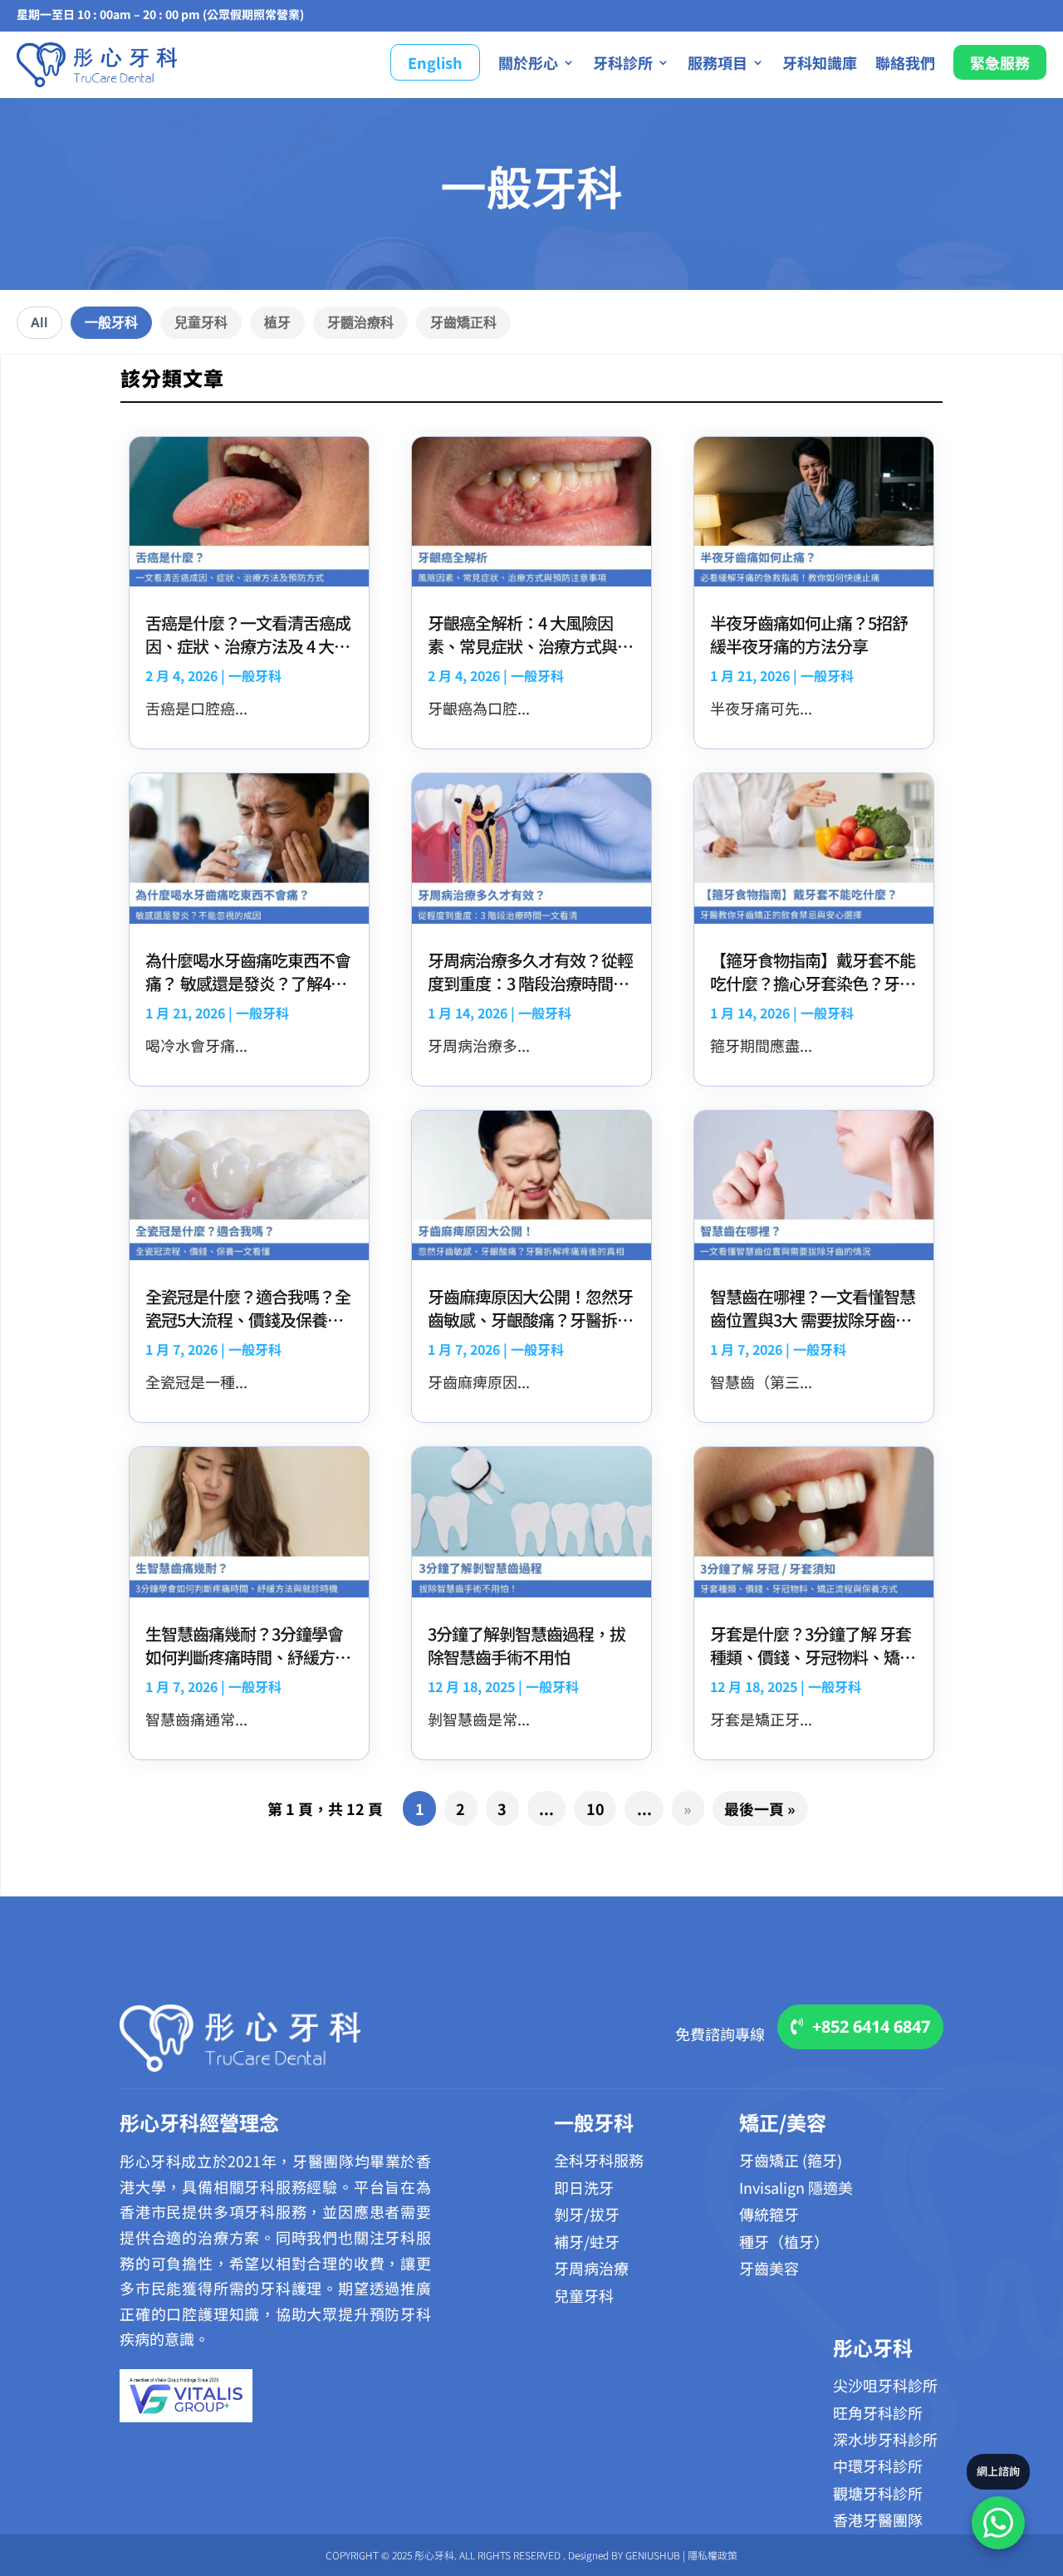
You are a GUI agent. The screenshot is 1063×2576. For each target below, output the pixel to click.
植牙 (277, 322)
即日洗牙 (584, 2187)
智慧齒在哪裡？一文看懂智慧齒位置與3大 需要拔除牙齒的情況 (813, 1320)
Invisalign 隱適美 (796, 2187)
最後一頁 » (760, 1808)
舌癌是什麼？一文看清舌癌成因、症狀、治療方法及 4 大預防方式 (248, 646)
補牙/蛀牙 (587, 2241)
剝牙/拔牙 (587, 2214)
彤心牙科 (873, 2347)
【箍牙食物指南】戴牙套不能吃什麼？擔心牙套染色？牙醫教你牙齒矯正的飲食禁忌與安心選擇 (813, 995)
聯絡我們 (905, 62)
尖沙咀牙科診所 (885, 2385)
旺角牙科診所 (878, 2412)
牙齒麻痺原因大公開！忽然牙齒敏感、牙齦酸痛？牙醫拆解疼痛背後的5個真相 (530, 1320)
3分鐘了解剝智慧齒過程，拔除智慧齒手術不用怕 (527, 1645)
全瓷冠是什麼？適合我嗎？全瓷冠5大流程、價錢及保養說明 (248, 1320)
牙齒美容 (769, 2268)
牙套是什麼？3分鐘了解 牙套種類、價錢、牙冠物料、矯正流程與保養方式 (813, 1657)
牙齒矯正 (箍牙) (791, 2160)
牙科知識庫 (820, 62)
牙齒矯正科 (463, 322)
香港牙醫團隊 (878, 2520)
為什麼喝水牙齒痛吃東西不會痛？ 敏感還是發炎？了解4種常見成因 (248, 983)
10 (595, 1808)
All (39, 322)
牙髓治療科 (360, 322)
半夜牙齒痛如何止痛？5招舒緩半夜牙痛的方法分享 (809, 634)
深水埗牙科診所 (885, 2439)
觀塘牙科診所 (878, 2493)
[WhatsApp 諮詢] (998, 2523)
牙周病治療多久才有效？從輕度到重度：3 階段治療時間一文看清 (530, 983)
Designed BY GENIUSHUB (624, 2555)
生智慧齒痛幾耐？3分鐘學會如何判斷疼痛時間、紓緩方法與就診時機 (248, 1657)
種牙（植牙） (784, 2241)
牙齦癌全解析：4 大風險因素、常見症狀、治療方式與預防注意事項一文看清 (530, 646)
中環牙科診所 (878, 2466)
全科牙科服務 (599, 2160)
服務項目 (718, 62)
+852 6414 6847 (871, 2026)
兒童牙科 (201, 322)
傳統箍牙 (769, 2214)
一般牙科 (111, 322)
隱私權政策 (713, 2555)
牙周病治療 (591, 2268)
